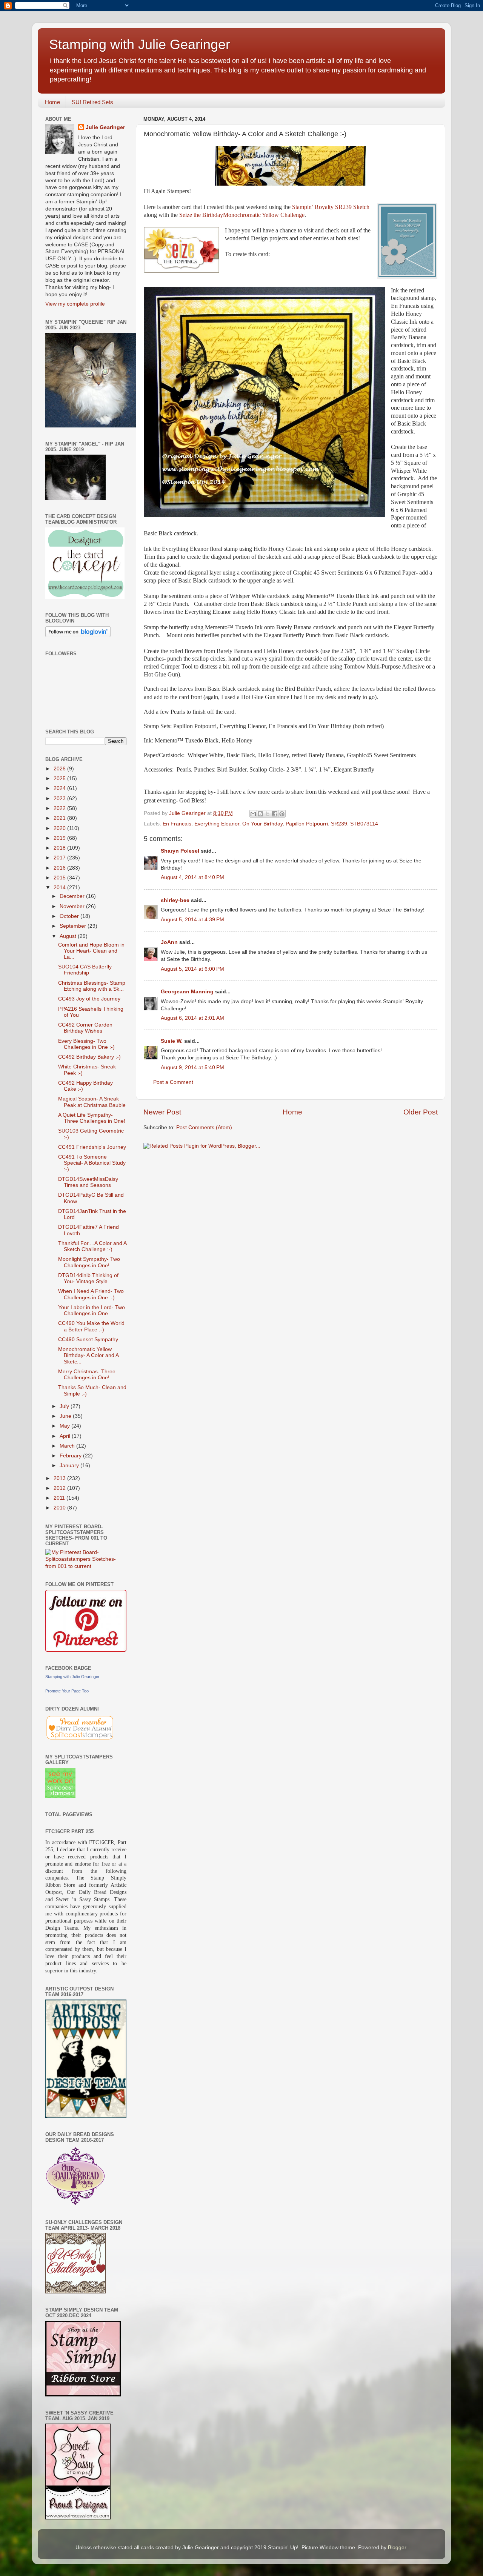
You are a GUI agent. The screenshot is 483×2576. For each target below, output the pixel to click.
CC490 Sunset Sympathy (88, 1339)
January (70, 1466)
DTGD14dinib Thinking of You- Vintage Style (88, 1278)
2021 (60, 818)
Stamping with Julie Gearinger (140, 44)
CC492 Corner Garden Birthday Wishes (85, 1028)
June (66, 1416)
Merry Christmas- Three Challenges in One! (87, 1375)
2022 (60, 808)
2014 (60, 888)
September (74, 926)
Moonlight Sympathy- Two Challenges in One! (89, 1262)
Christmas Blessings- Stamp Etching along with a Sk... (92, 986)
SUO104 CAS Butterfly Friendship (85, 970)
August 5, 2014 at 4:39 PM (192, 920)
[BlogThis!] (260, 814)
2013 (60, 1478)
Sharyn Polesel (180, 851)
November (73, 906)
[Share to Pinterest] (282, 814)
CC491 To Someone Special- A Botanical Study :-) (92, 1163)
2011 (60, 1498)
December (73, 896)
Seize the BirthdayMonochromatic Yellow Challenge (242, 215)
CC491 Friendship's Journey (92, 1147)
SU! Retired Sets (92, 102)
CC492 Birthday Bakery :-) (89, 1057)
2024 (60, 788)
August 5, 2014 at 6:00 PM (192, 969)
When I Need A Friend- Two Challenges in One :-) (91, 1294)
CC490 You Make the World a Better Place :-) (91, 1326)
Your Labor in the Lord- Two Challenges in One (92, 1310)
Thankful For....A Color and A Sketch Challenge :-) (92, 1246)
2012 (60, 1488)
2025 (60, 778)
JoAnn (169, 942)
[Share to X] (268, 814)
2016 (60, 868)
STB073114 (364, 824)
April (66, 1436)
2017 (60, 858)
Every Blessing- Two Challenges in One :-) (86, 1044)
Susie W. (172, 1041)
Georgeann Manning (187, 992)
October (70, 916)
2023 (60, 798)
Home (52, 102)
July (65, 1406)
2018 (60, 848)
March (68, 1446)
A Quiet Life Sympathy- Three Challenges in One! (92, 1118)
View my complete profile (75, 304)
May (65, 1426)
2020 (60, 828)
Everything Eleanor (217, 824)
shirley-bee (175, 900)
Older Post (421, 1112)
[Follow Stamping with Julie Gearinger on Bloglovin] (78, 636)
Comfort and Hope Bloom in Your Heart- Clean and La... (91, 951)
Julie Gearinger (105, 127)
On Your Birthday (262, 824)
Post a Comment (173, 1082)
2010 (60, 1508)
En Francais (177, 824)
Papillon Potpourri (307, 824)
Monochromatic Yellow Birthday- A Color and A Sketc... (88, 1355)
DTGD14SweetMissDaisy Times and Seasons (88, 1182)
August (69, 936)
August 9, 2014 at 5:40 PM (192, 1067)
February (71, 1456)
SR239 (339, 824)
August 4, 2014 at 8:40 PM (192, 877)
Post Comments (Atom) (204, 1127)
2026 (60, 769)
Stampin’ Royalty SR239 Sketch (331, 207)
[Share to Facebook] (275, 814)
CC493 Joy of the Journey (89, 999)
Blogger (397, 2548)
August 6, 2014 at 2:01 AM (192, 1018)
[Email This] (253, 814)
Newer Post (162, 1112)
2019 (60, 838)
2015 (60, 878)
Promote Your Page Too (67, 1691)
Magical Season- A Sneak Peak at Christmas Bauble (92, 1102)
